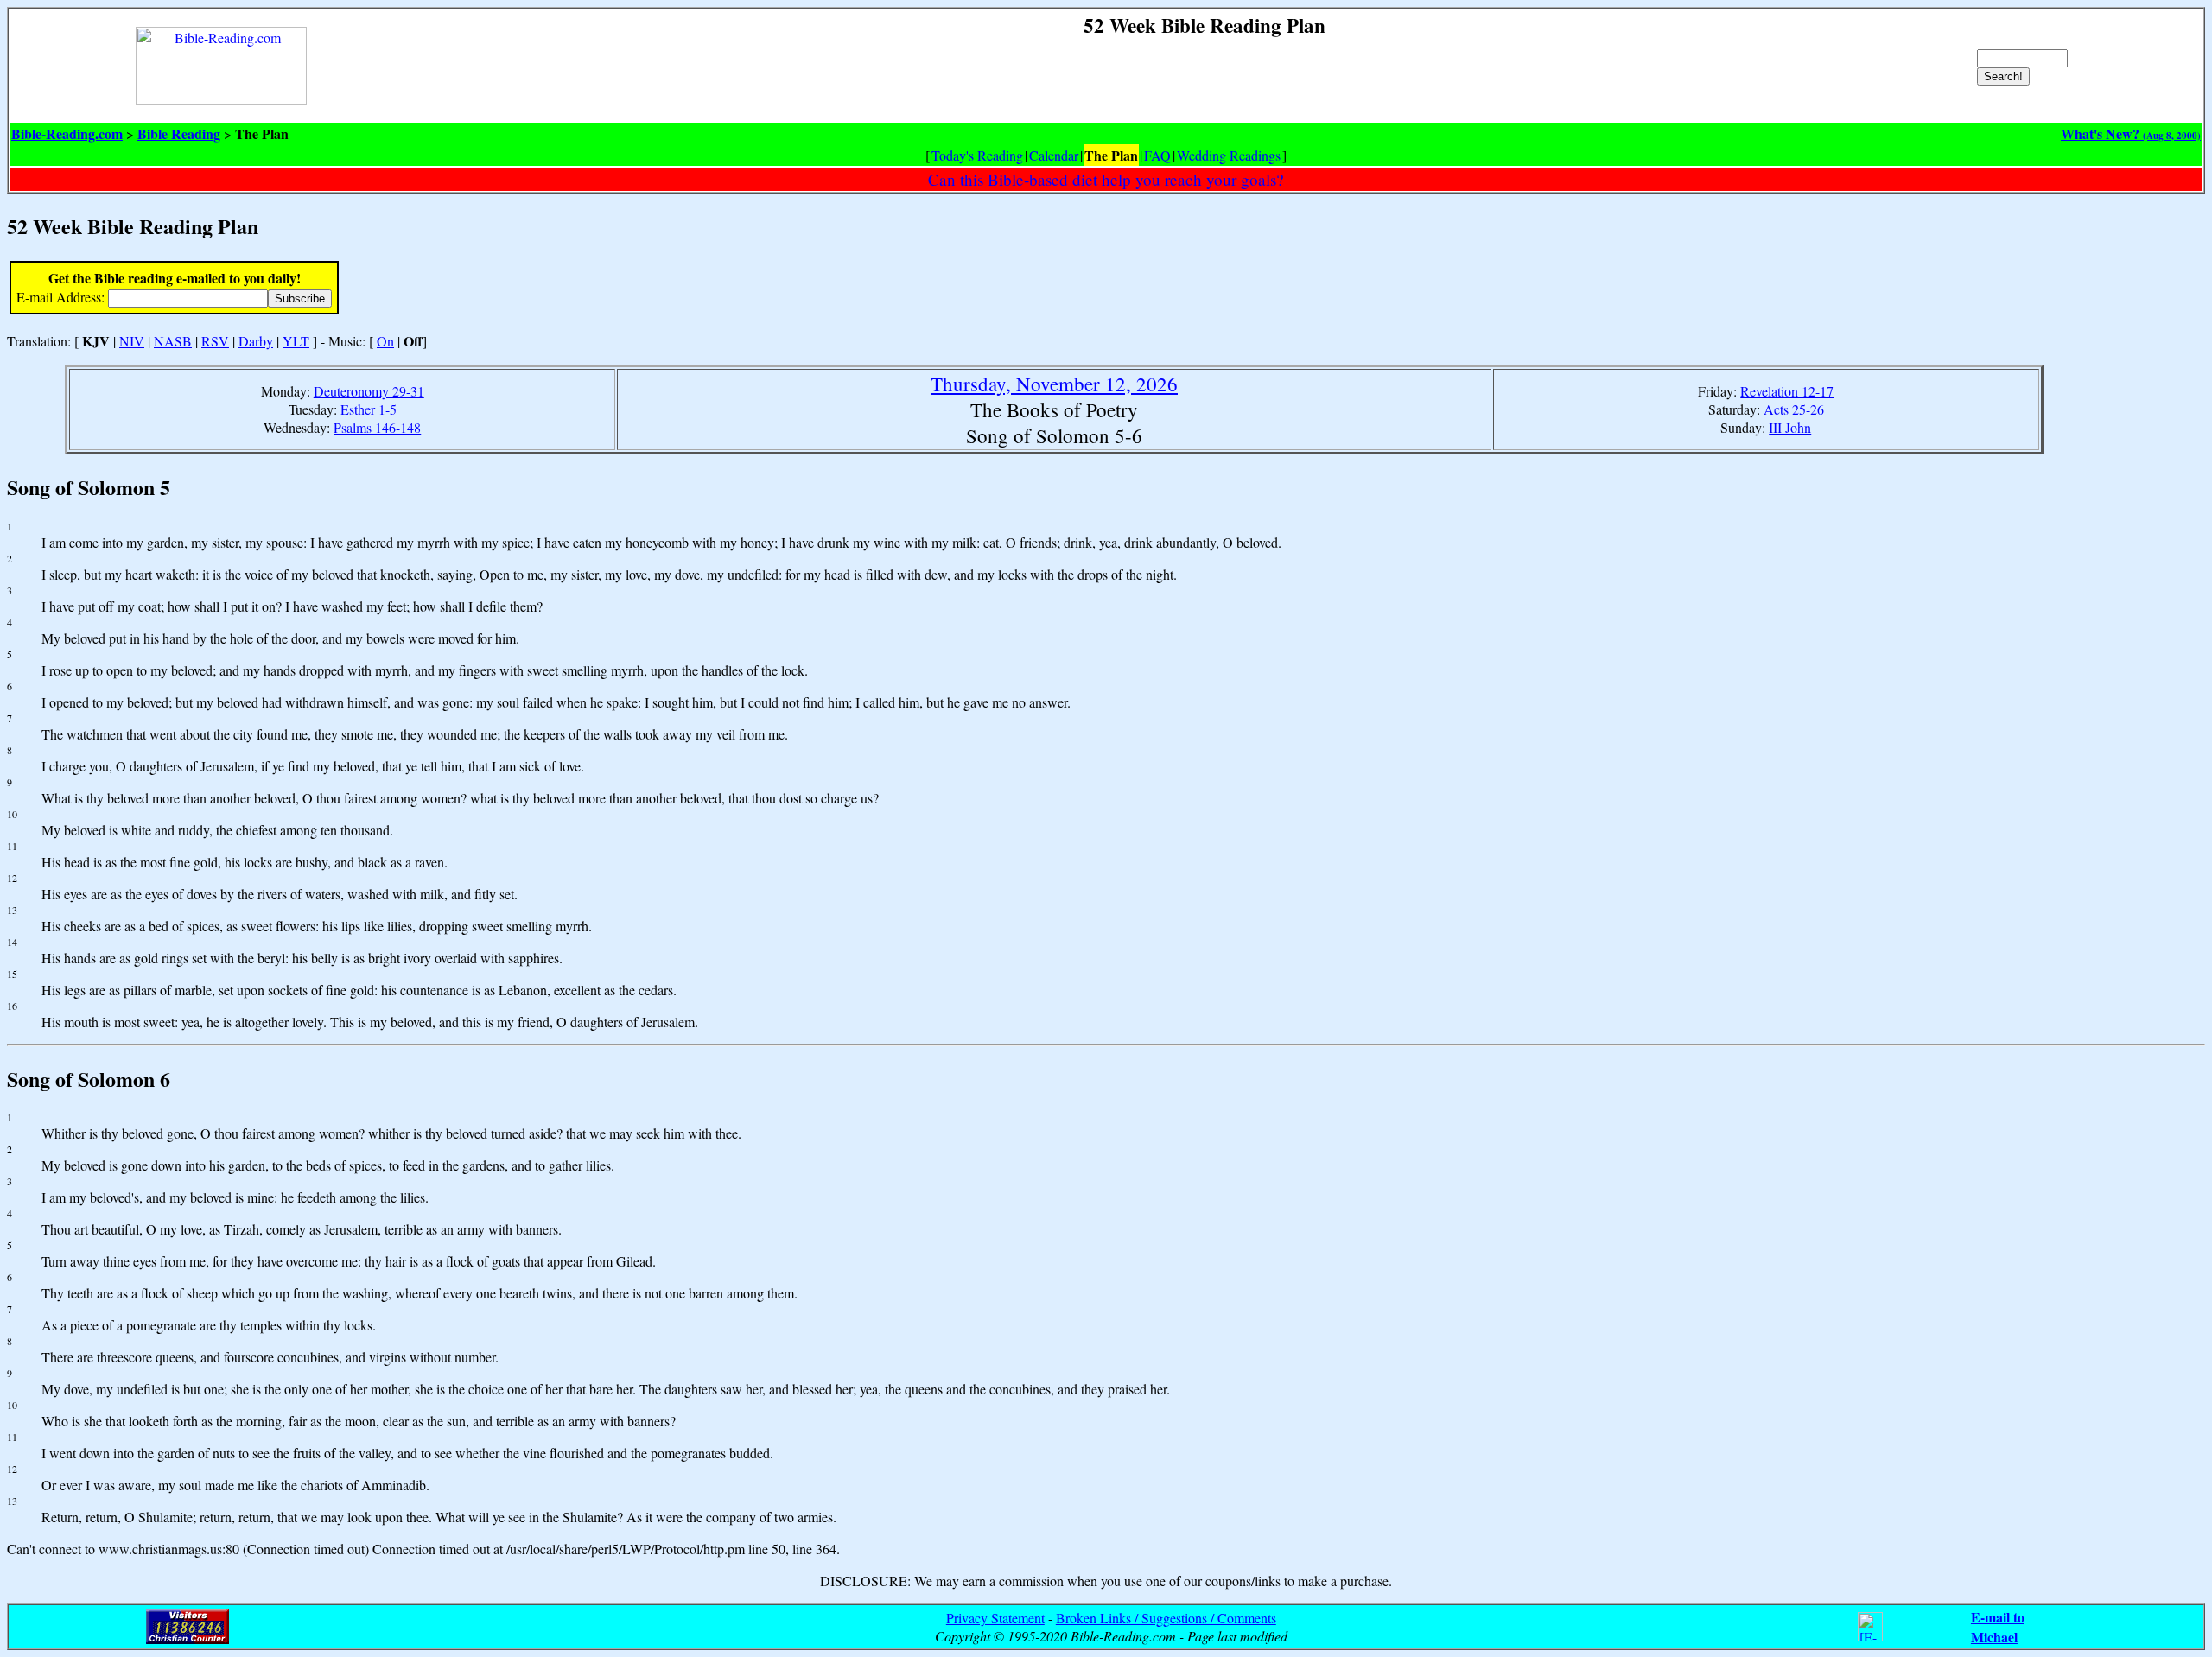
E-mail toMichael (1998, 1627)
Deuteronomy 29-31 (369, 391)
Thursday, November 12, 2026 (1054, 384)
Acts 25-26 (1794, 409)
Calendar (1054, 155)
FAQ (1157, 155)
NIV (132, 341)
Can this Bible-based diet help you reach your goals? (1106, 179)
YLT (296, 341)
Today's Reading (977, 155)
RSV (215, 341)
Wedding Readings (1229, 155)
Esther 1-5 (369, 409)
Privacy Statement (995, 1618)
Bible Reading (179, 133)
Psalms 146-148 (377, 427)
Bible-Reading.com (67, 133)
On (385, 341)
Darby (256, 341)
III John (1790, 427)
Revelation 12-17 (1787, 391)
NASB (173, 341)
